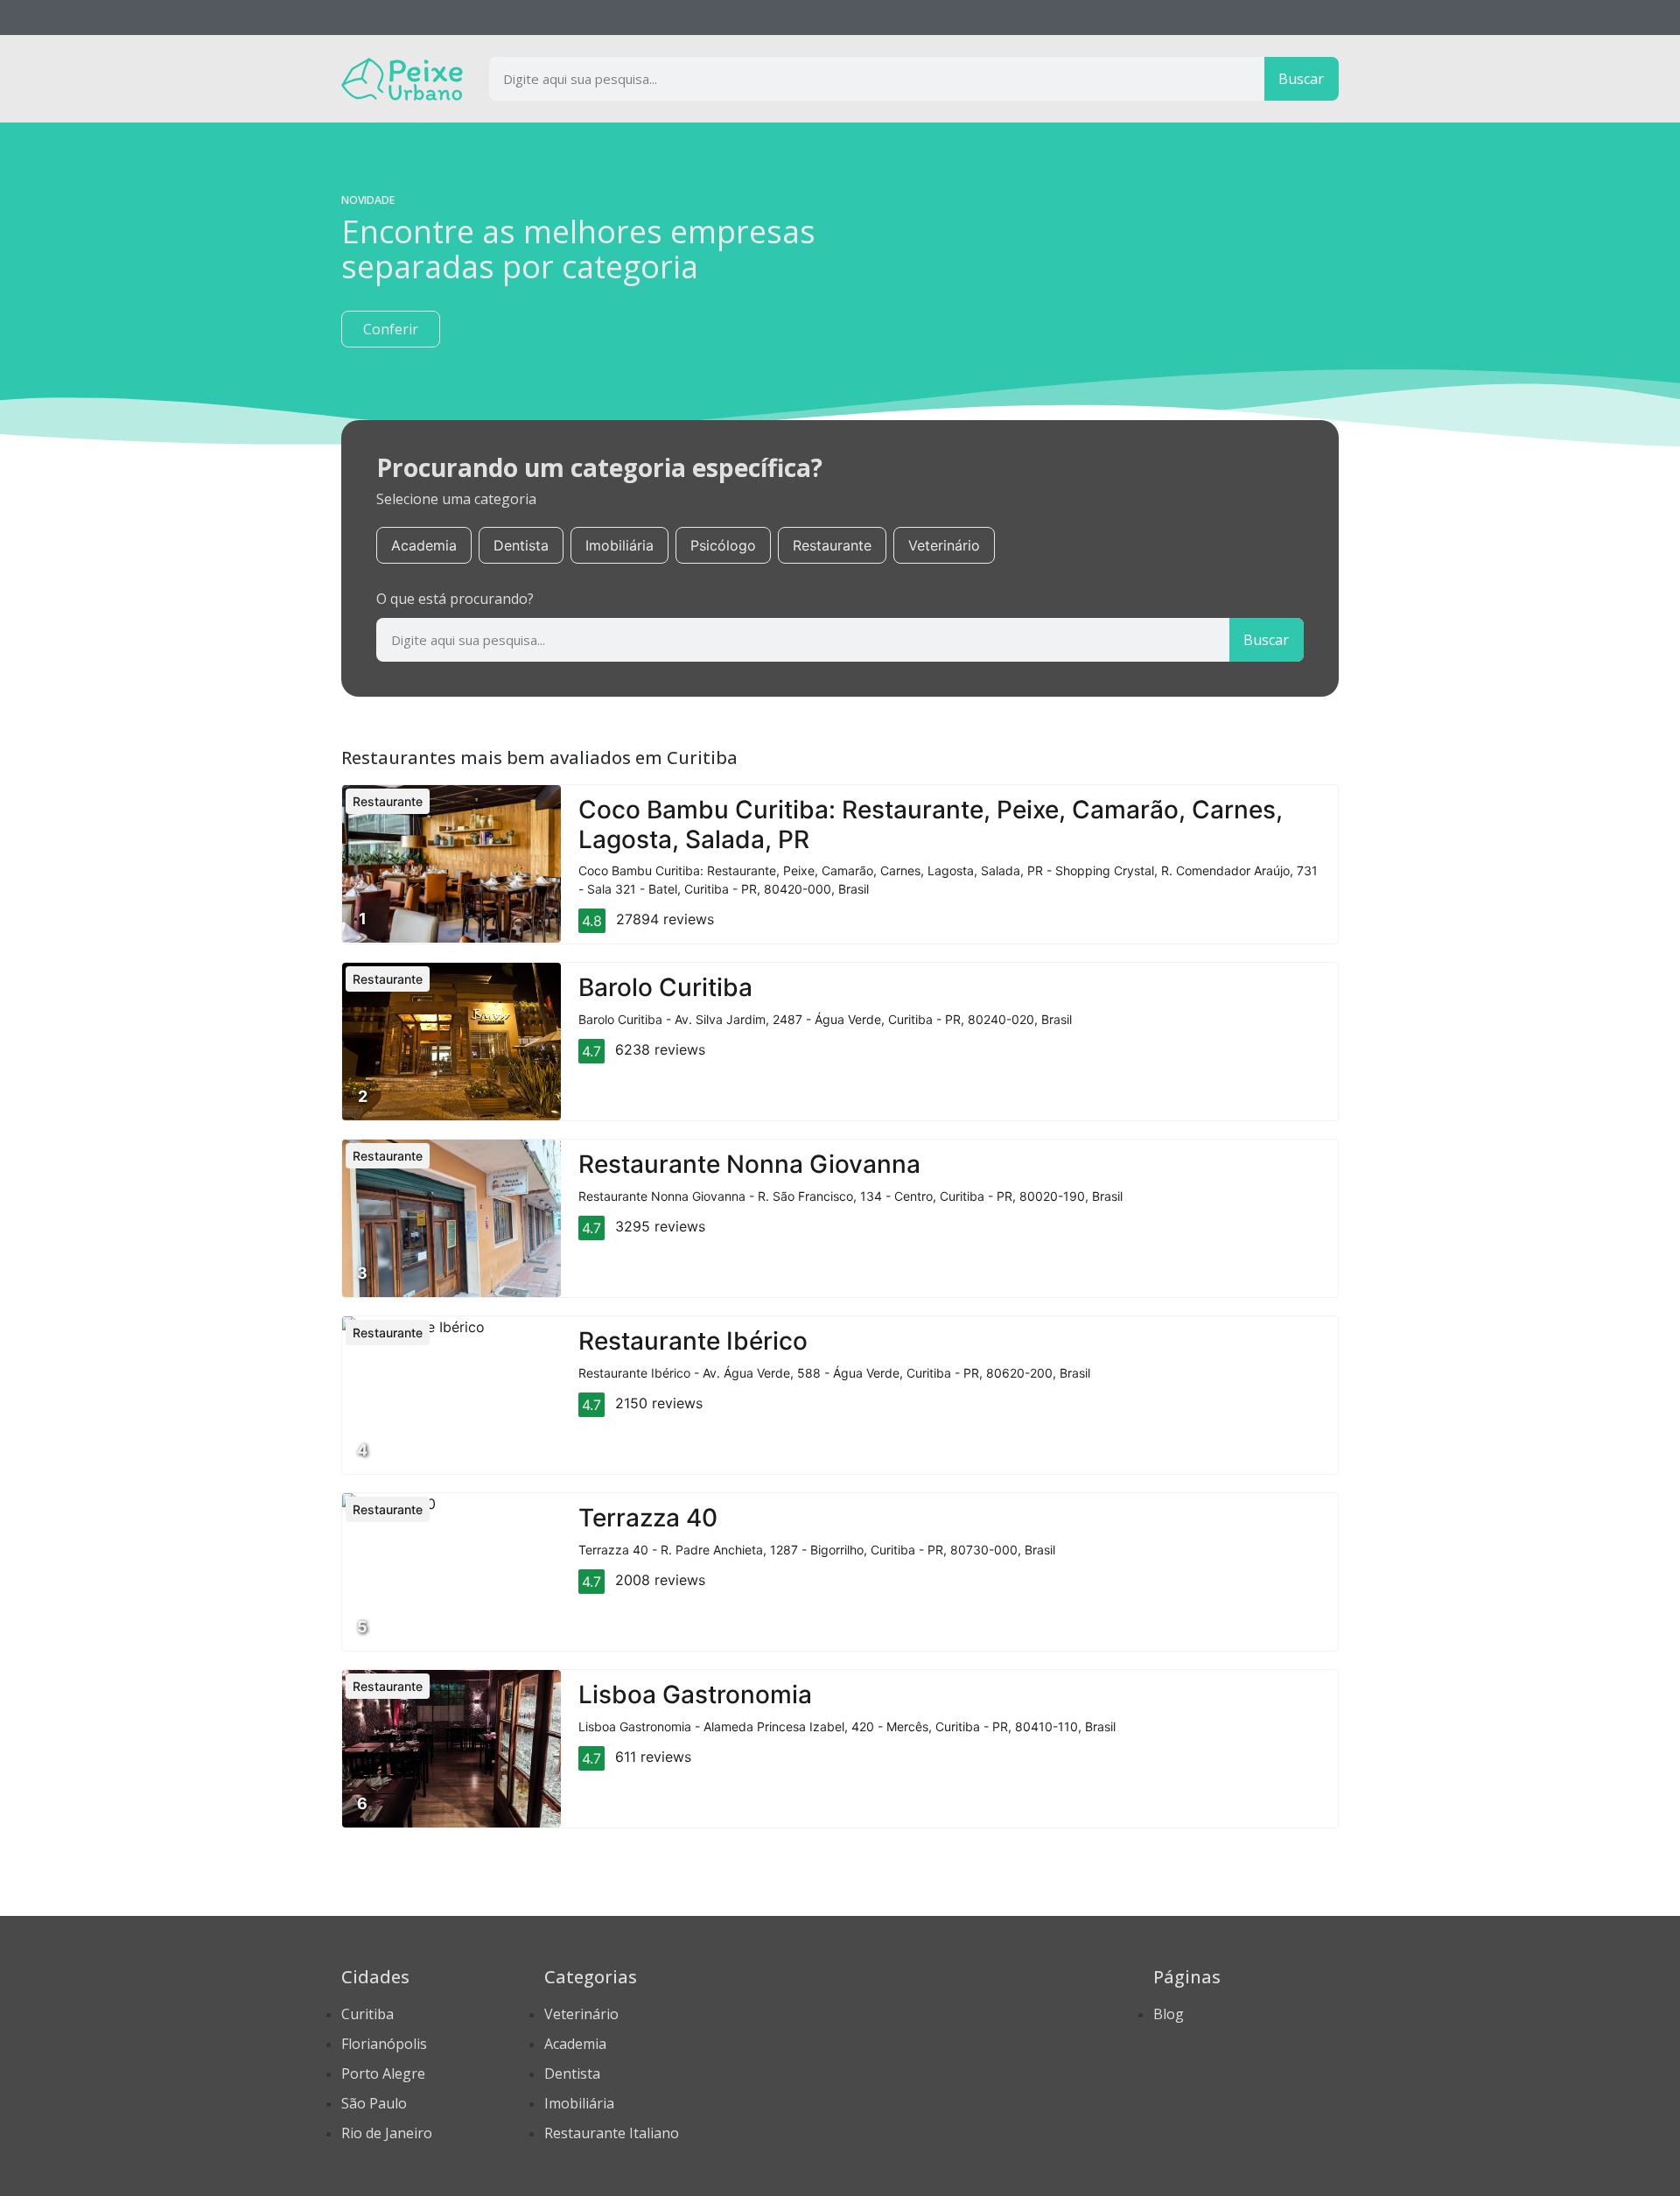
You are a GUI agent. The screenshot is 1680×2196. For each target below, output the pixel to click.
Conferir (391, 329)
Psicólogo (723, 545)
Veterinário (944, 545)
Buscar (1301, 79)
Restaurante (832, 545)
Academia (424, 545)
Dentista (521, 545)
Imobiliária (619, 545)
